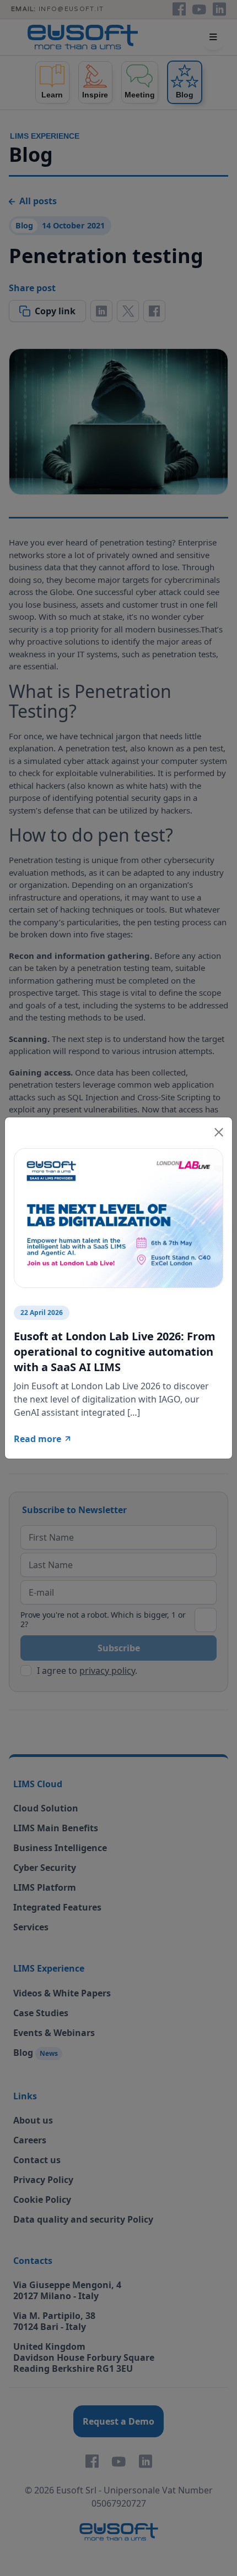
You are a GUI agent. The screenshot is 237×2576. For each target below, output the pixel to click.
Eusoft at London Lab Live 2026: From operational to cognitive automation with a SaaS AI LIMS (115, 1352)
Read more (37, 1439)
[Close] (219, 1131)
